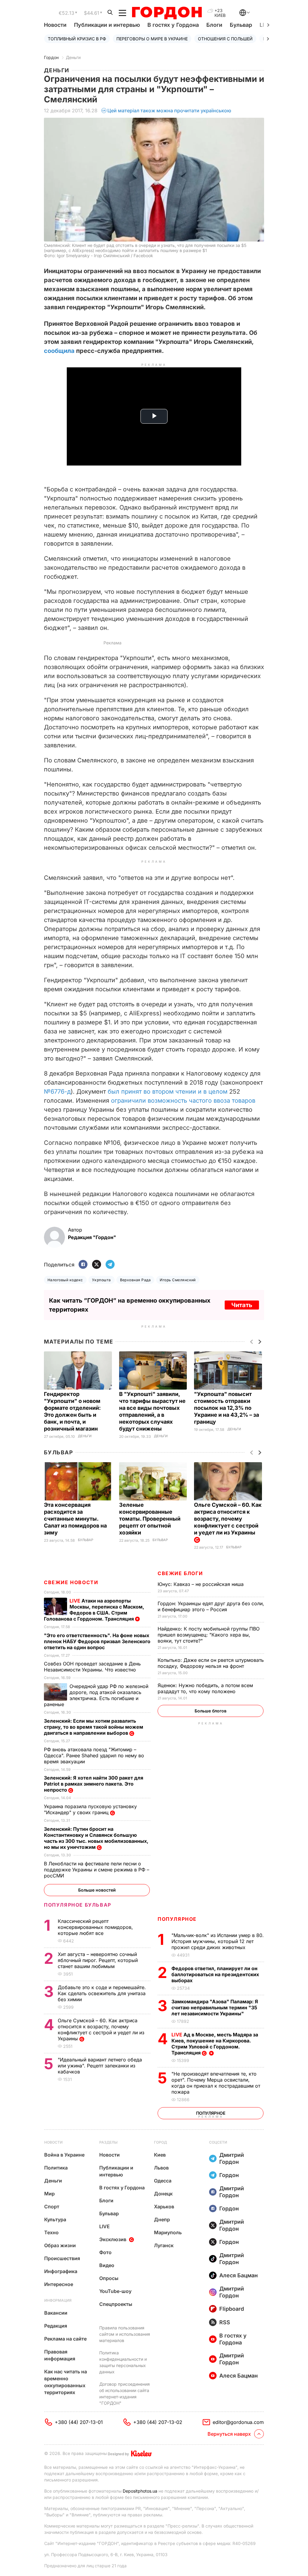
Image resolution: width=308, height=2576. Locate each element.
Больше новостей (97, 1890)
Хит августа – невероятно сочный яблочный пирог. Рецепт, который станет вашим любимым (98, 1960)
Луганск (164, 2245)
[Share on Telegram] (110, 1265)
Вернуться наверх (229, 2434)
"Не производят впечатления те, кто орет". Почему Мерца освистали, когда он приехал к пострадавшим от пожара (216, 2083)
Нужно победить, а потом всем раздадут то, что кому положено (205, 1688)
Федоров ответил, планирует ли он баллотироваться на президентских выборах (215, 1974)
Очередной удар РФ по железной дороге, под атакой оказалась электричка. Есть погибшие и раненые (96, 1695)
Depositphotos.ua (140, 2491)
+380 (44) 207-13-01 (79, 2422)
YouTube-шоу (115, 2291)
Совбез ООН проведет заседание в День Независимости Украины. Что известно (92, 1667)
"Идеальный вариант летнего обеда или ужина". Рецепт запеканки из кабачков (100, 2066)
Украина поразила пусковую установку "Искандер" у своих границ (90, 1809)
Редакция (56, 2326)
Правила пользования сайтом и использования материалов (125, 2334)
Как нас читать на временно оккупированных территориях (66, 2382)
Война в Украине (64, 2155)
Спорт (52, 2207)
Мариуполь (168, 2232)
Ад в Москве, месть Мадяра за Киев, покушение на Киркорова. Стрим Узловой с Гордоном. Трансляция (215, 2044)
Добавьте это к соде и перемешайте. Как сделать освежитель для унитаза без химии (102, 1993)
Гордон (51, 57)
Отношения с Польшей (225, 39)
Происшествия (62, 2258)
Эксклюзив (113, 2239)
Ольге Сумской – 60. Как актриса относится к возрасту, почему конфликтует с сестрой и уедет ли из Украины (101, 2029)
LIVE (105, 2226)
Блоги (214, 25)
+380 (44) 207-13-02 (158, 2422)
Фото (105, 2252)
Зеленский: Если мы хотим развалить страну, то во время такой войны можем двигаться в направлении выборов (94, 1727)
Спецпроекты (116, 2304)
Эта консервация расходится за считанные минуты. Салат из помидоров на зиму (75, 1519)
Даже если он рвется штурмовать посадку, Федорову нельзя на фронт (211, 1663)
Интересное (59, 2284)
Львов (161, 2168)
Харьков (164, 2207)
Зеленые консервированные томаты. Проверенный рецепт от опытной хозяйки (150, 1519)
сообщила (59, 351)
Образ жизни (60, 2245)
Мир (49, 2194)
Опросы (109, 2278)
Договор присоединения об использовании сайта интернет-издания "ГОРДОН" (125, 2394)
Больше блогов (211, 1711)
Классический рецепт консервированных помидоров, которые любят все (95, 1927)
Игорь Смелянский (178, 1280)
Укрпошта (102, 1280)
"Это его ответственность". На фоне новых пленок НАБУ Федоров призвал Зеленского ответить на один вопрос (97, 1641)
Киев (160, 2155)
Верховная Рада (136, 1280)
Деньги (73, 57)
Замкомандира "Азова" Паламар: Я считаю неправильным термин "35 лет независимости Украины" (215, 2008)
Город (160, 2142)
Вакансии (56, 2313)
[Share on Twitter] (97, 1265)
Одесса (163, 2181)
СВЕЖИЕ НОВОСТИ (71, 1582)
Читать (242, 1305)
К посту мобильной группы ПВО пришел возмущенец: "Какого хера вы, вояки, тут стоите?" (209, 1635)
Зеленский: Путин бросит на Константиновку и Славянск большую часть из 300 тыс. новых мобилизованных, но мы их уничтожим (96, 1838)
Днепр (162, 2219)
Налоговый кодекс (65, 1280)
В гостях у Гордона (173, 25)
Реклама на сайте (65, 2339)
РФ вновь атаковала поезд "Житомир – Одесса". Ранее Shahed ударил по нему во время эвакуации (94, 1755)
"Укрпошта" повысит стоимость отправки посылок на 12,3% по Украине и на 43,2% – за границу (226, 1408)
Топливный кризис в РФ (77, 39)
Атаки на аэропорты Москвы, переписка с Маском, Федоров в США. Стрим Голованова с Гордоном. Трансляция (94, 1610)
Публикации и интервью (107, 25)
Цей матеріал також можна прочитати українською (169, 111)
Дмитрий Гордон (232, 2158)
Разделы (108, 2142)
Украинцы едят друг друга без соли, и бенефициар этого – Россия (211, 1606)
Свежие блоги (180, 1573)
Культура (55, 2219)
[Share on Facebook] (83, 1265)
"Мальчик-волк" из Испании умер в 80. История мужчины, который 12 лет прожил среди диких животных (218, 1941)
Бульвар (241, 25)
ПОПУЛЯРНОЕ (177, 1919)
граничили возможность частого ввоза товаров (185, 1101)
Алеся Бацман (239, 2275)
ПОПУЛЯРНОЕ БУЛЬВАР (78, 1905)
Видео (107, 2265)
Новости (55, 25)
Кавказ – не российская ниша (201, 1584)
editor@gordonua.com (238, 2422)
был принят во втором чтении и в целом (168, 1092)
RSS (225, 2322)
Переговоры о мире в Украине (152, 39)
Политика (56, 2168)
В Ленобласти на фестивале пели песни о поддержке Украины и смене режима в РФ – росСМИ (97, 1870)
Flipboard (232, 2309)
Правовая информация (60, 2355)
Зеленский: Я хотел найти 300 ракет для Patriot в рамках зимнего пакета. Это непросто (94, 1784)
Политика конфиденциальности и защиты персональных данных (123, 2362)
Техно (51, 2232)
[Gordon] (167, 13)
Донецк (163, 2194)
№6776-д (57, 1092)
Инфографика (61, 2271)
